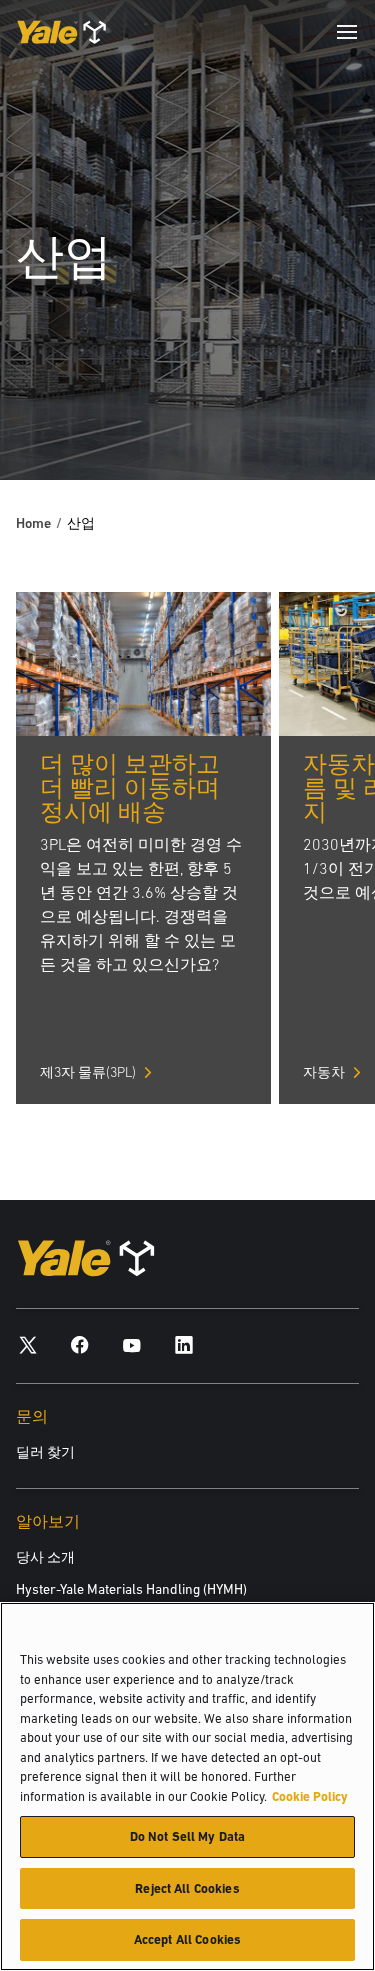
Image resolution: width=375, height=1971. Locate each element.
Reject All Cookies (187, 1888)
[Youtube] (132, 1344)
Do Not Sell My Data (187, 1836)
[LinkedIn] (184, 1344)
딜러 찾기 (45, 1452)
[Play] (313, 418)
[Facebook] (80, 1344)
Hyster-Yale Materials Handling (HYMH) (131, 1589)
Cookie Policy (310, 1796)
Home (33, 523)
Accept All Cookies (187, 1939)
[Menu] (347, 32)
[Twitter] (28, 1344)
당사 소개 (45, 1557)
